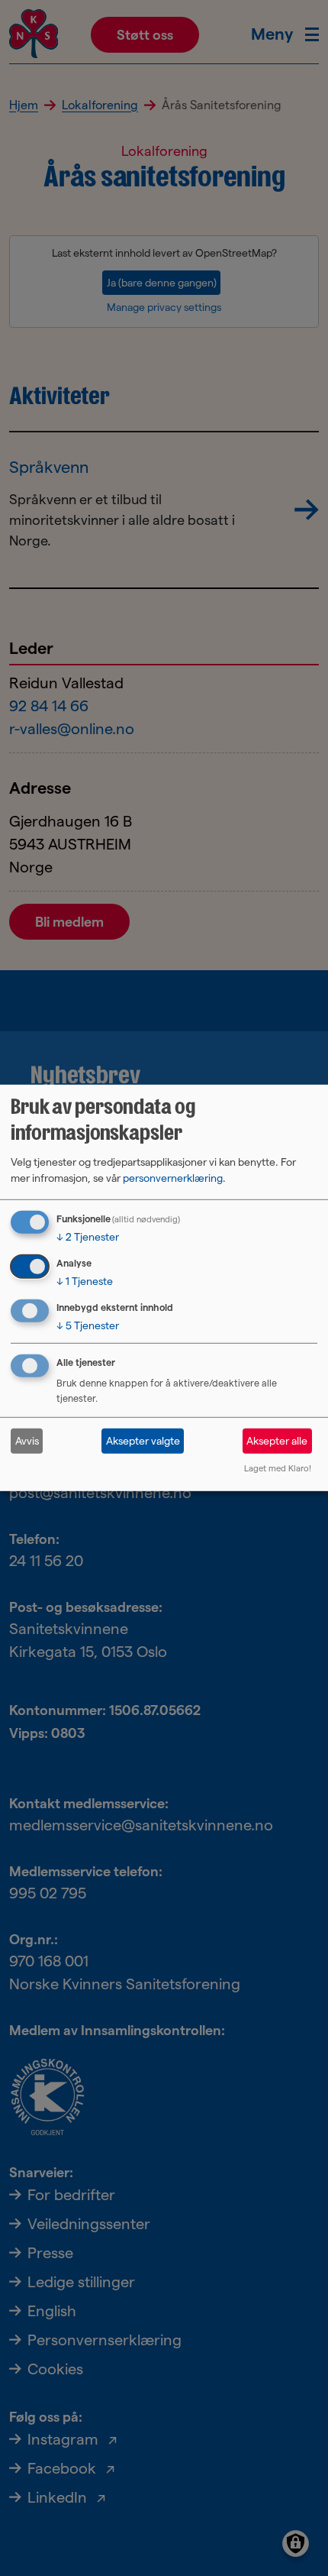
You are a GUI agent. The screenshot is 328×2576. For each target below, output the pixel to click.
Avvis (27, 1441)
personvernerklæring (173, 1178)
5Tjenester (88, 1325)
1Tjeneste (85, 1281)
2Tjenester (88, 1237)
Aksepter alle (277, 1441)
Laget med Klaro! (278, 1468)
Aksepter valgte (143, 1441)
